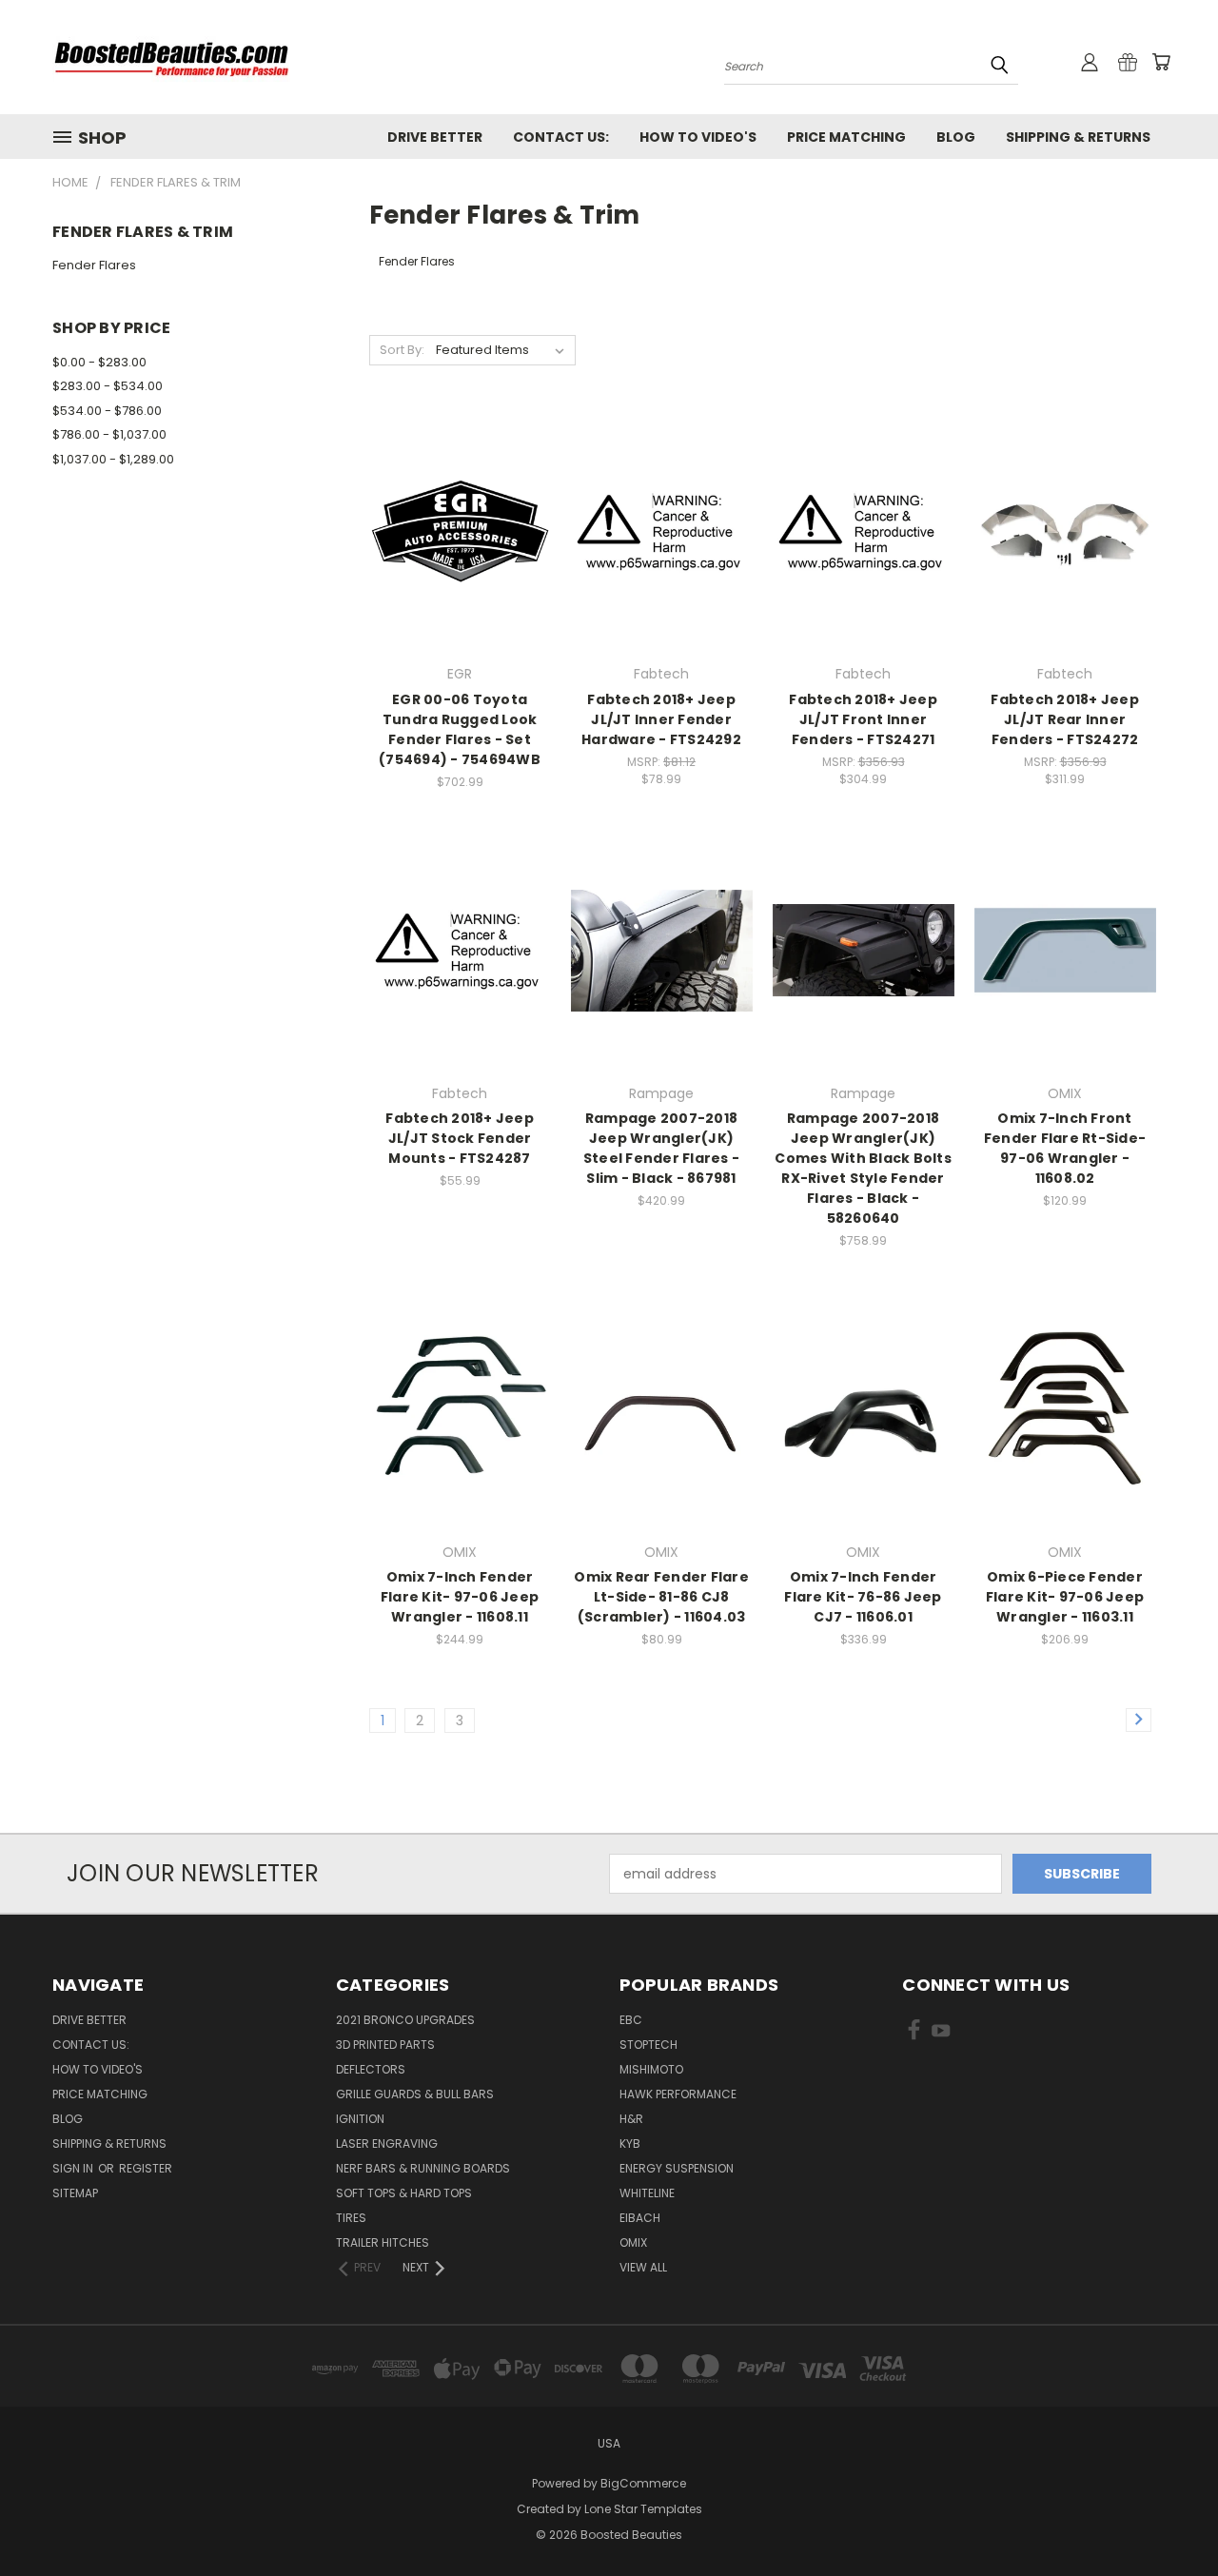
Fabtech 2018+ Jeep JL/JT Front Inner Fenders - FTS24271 (863, 719)
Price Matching (846, 137)
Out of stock (1065, 565)
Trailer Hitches (383, 2242)
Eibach (640, 2218)
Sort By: (402, 350)
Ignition (360, 2119)
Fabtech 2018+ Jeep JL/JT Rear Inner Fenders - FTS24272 (1065, 719)
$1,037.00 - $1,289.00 (113, 459)
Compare (453, 530)
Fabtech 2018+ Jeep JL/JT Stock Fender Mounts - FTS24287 (460, 1138)
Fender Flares (94, 265)
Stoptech (648, 2045)
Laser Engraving (387, 2143)
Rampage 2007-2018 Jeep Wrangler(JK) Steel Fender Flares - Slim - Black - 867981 (661, 1148)
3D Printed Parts (385, 2045)
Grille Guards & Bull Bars (415, 2094)
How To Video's (698, 137)
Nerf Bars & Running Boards (423, 2168)
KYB (630, 2143)
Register (146, 2168)
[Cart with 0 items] (1161, 62)
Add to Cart (460, 565)
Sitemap (75, 2193)
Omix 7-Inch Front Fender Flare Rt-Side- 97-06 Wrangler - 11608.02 (1065, 1148)
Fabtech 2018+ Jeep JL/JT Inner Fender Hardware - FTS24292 (661, 719)
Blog (956, 137)
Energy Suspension (677, 2168)
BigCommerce (643, 2483)
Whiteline (647, 2193)
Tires (351, 2218)
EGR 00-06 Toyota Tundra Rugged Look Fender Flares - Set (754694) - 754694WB (460, 729)
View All (643, 2267)
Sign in (74, 2168)
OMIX (633, 2242)
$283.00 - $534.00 (108, 386)
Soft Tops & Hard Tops (404, 2193)
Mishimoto (651, 2069)
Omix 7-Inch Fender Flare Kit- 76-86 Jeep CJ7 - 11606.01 (863, 1597)
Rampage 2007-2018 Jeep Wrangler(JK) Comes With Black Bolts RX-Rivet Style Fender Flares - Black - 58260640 (863, 1168)
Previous (1168, 2517)
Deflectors (371, 2069)
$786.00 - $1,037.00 (109, 434)
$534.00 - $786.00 (107, 411)
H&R (631, 2119)
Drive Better (435, 137)
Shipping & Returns (1078, 137)
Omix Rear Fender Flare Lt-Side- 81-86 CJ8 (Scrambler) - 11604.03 (661, 1597)
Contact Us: (561, 137)
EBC (631, 2020)
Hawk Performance (678, 2094)
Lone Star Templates (643, 2509)
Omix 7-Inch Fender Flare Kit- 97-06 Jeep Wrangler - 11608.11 (460, 1597)
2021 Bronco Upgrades (405, 2020)
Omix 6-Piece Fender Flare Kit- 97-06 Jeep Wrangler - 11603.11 (1065, 1597)
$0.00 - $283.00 (99, 362)
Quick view (460, 492)
